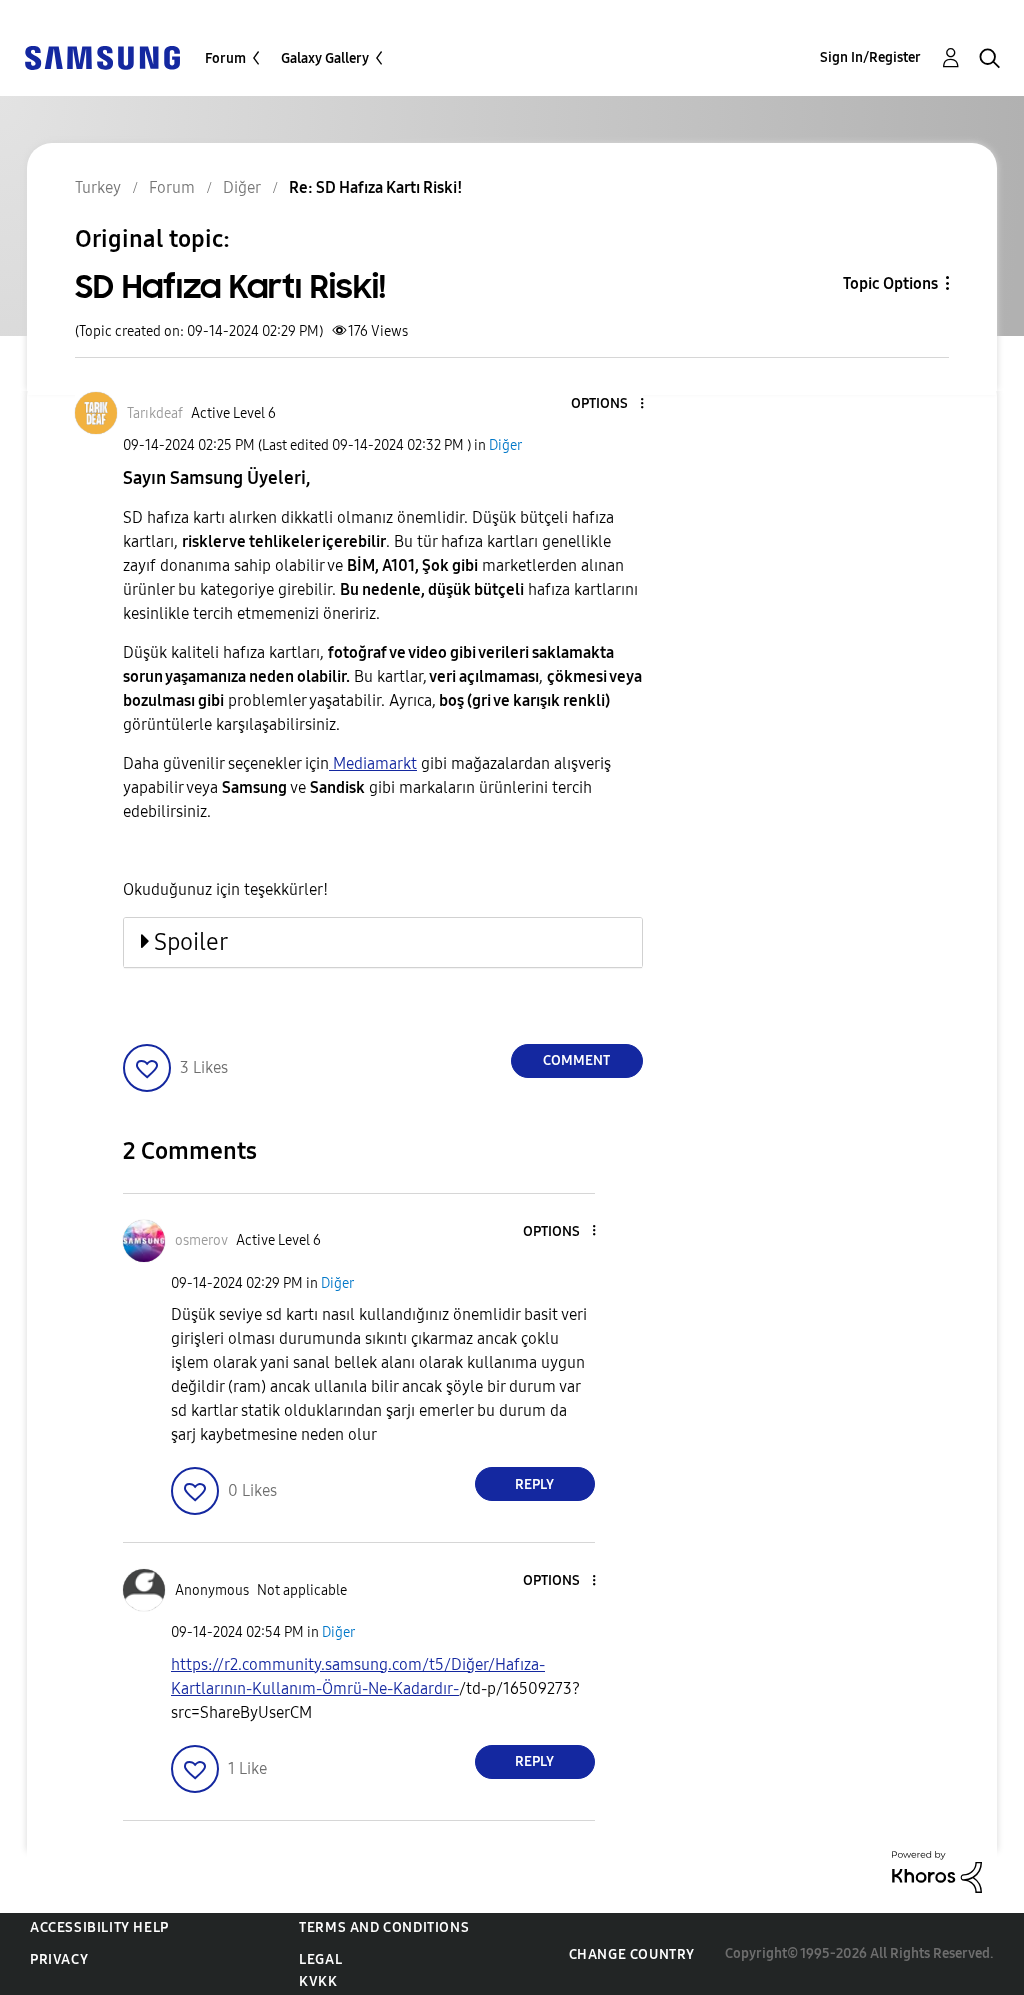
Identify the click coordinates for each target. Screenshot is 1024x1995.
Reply (534, 1484)
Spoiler (191, 942)
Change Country (632, 1954)
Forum (225, 58)
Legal (320, 1959)
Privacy (59, 1959)
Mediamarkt (373, 763)
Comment (576, 1060)
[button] (608, 404)
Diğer (505, 445)
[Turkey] (102, 56)
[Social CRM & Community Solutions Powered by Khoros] (937, 1870)
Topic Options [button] (890, 283)
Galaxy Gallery (325, 58)
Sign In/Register (870, 57)
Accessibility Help (99, 1927)
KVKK (318, 1981)
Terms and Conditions (384, 1927)
